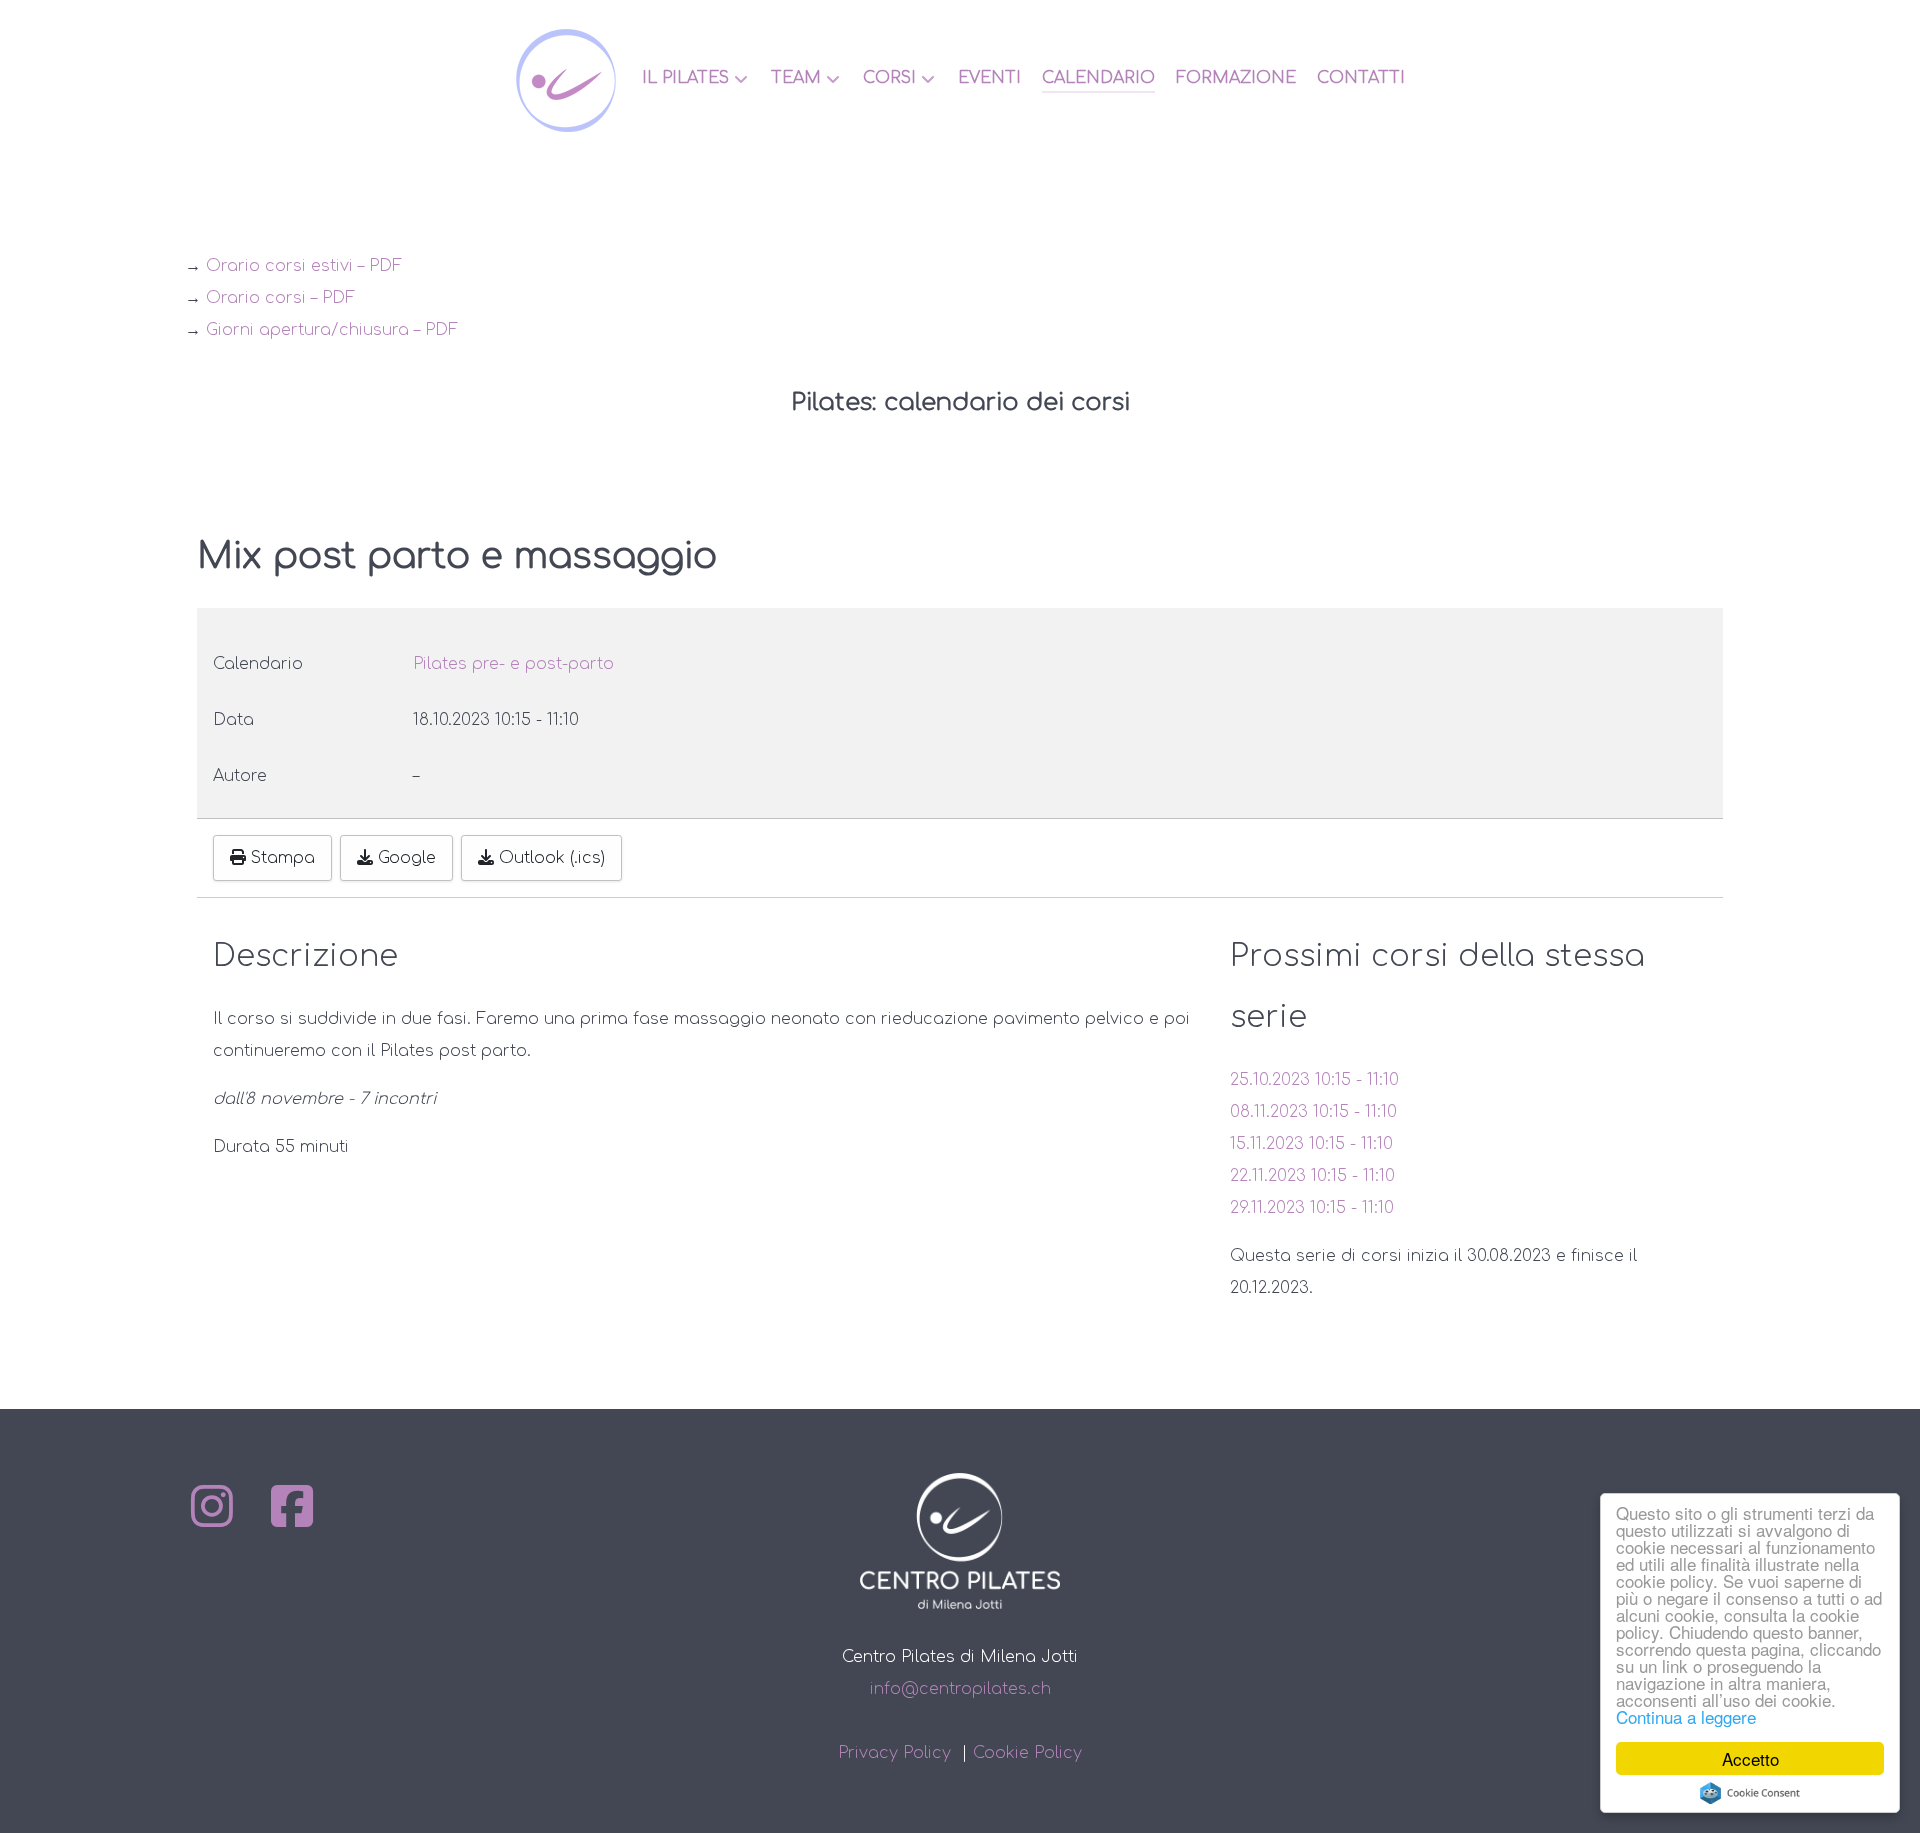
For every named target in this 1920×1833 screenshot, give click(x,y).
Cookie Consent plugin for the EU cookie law (1750, 1793)
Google (404, 858)
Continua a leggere (1686, 1716)
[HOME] (568, 80)
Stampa (280, 858)
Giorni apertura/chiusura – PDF (332, 330)
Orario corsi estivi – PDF (304, 266)
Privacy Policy (894, 1753)
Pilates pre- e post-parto (513, 664)
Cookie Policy (1027, 1753)
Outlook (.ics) (549, 858)
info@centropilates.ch (960, 1689)
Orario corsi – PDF (280, 298)
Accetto (1750, 1758)
